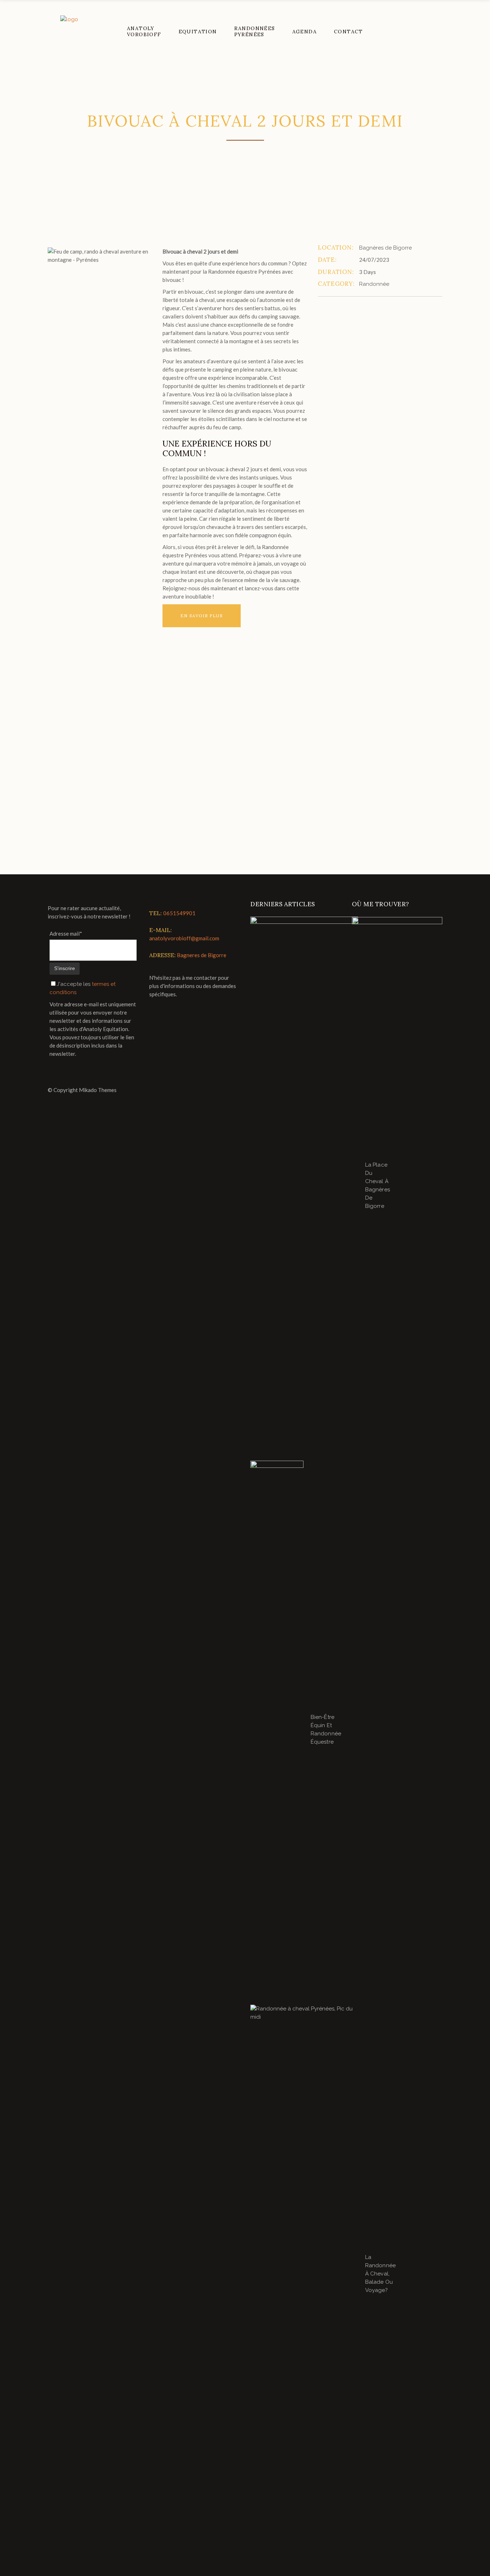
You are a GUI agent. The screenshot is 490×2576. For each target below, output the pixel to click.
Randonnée (374, 284)
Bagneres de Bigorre (202, 955)
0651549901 (179, 913)
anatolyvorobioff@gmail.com (184, 938)
